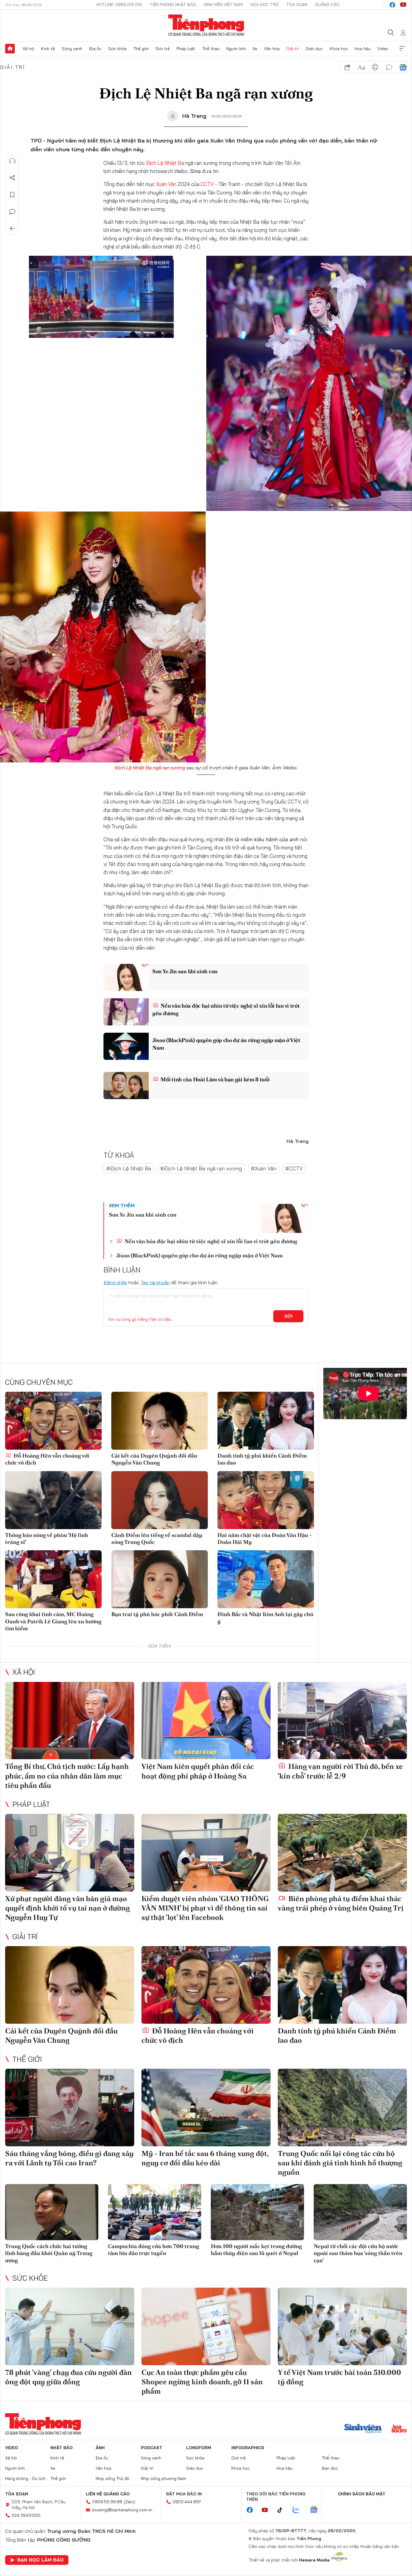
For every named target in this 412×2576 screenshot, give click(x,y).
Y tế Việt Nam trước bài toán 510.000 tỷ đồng (339, 2377)
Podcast (152, 2448)
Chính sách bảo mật (362, 2494)
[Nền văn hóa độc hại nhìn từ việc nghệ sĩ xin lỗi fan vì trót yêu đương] (126, 1012)
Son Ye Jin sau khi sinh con (185, 971)
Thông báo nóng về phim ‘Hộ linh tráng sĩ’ (47, 1538)
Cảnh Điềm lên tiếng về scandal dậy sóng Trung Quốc (157, 1538)
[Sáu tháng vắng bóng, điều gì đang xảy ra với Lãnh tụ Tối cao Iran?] (70, 2108)
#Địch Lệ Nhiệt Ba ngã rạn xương (201, 1168)
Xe (255, 49)
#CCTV (294, 1168)
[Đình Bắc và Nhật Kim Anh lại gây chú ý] (266, 1579)
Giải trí (293, 49)
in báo (375, 67)
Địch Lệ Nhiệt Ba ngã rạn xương (150, 768)
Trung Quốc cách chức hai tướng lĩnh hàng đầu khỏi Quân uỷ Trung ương (49, 2253)
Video (383, 49)
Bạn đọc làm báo (40, 2560)
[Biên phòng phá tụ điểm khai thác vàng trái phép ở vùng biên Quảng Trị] (342, 1853)
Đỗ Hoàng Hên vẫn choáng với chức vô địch (47, 1459)
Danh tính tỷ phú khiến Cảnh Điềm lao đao (262, 1459)
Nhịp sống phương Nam (163, 2478)
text (361, 67)
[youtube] (403, 5)
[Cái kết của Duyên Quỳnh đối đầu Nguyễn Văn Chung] (160, 1421)
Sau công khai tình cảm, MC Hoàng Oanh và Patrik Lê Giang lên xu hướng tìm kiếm (53, 1621)
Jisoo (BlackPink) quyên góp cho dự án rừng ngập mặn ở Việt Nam (226, 1044)
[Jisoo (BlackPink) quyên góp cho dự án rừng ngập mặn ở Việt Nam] (126, 1046)
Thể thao (211, 49)
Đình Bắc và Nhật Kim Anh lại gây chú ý (265, 1618)
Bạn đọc (330, 2468)
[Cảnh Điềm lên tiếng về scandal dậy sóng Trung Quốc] (160, 1500)
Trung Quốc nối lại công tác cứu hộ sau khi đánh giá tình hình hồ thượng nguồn (340, 2163)
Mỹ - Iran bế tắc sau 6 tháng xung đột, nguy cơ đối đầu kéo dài (205, 2158)
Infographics (248, 2448)
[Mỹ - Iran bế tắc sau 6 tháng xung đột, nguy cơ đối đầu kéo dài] (206, 2108)
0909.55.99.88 (107, 2502)
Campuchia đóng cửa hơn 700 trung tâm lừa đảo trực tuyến (154, 2250)
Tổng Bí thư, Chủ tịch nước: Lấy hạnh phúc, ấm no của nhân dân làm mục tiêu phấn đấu (67, 1776)
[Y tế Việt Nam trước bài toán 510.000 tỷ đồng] (342, 2326)
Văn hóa (272, 49)
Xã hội (29, 49)
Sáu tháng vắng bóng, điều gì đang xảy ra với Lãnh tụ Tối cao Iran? (69, 2158)
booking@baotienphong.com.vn (122, 2510)
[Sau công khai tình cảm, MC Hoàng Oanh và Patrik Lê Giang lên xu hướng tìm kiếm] (53, 1579)
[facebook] (392, 5)
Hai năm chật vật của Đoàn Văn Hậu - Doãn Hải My (265, 1538)
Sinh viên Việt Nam (223, 5)
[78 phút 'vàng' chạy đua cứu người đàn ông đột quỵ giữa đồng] (70, 2326)
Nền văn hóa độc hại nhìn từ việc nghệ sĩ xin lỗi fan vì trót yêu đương (226, 1009)
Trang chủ (10, 49)
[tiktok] (283, 2510)
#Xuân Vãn (264, 1168)
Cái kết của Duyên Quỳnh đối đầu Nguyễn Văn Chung (154, 1459)
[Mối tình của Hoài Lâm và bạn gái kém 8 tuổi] (126, 1086)
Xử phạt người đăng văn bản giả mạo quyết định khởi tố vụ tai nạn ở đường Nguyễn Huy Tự (68, 1908)
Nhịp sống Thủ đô (113, 2478)
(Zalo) (130, 2502)
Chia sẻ (12, 178)
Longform (199, 2448)
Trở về (12, 229)
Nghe (12, 161)
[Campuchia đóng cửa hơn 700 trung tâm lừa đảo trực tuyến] (155, 2212)
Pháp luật (186, 49)
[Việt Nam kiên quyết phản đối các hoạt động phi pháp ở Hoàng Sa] (206, 1721)
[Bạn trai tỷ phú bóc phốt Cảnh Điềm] (160, 1579)
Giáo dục (314, 49)
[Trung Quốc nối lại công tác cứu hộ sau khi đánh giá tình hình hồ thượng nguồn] (342, 2108)
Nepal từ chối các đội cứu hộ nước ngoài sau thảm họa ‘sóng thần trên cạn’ (358, 2253)
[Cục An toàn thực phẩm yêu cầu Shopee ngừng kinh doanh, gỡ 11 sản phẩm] (206, 2326)
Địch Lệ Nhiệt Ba (165, 163)
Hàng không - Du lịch (25, 2478)
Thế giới (141, 49)
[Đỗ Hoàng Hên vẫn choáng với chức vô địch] (53, 1421)
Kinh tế (48, 49)
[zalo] (299, 2510)
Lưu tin (12, 195)
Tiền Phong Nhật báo (173, 5)
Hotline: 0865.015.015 (119, 5)
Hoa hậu (363, 49)
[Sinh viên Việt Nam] (363, 2429)
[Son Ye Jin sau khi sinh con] (126, 977)
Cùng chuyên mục (39, 1382)
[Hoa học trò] (399, 2429)
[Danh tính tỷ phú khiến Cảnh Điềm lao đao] (266, 1421)
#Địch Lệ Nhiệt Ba (129, 1168)
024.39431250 (26, 2515)
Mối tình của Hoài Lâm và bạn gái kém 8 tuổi (215, 1079)
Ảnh (100, 2448)
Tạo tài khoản (155, 1282)
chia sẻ (347, 67)
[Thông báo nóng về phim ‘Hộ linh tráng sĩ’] (53, 1500)
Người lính (236, 49)
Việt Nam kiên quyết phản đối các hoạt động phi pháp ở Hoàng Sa (198, 1771)
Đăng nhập (115, 1282)
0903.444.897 (187, 2502)
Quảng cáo (327, 5)
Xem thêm (402, 49)
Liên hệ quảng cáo (108, 2494)
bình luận (389, 67)
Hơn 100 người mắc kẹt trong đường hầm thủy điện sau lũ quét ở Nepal (256, 2250)
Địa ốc (95, 49)
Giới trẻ (163, 49)
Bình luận (12, 212)
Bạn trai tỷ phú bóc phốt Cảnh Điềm (157, 1614)
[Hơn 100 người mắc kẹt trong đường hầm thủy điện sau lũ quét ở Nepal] (257, 2212)
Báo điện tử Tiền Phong (206, 25)
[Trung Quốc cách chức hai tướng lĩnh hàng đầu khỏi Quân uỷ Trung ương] (52, 2212)
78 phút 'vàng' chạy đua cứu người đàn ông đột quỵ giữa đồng (68, 2377)
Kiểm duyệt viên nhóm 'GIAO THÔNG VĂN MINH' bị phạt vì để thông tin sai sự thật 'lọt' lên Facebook (205, 1908)
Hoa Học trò (265, 5)
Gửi (288, 1316)
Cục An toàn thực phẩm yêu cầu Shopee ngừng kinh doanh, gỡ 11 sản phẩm (202, 2382)
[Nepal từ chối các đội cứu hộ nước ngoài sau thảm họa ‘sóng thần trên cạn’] (360, 2212)
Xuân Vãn (166, 184)
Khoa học (339, 49)
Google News (403, 67)
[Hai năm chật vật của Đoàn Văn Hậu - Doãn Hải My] (266, 1500)
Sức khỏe (117, 49)
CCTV (207, 184)
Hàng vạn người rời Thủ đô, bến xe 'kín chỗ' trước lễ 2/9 (340, 1771)
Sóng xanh (72, 49)
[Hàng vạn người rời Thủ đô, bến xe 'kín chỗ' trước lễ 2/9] (342, 1721)
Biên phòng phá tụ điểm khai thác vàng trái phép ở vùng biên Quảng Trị (341, 1903)
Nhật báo (62, 2448)
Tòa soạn (297, 5)
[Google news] (317, 2510)
